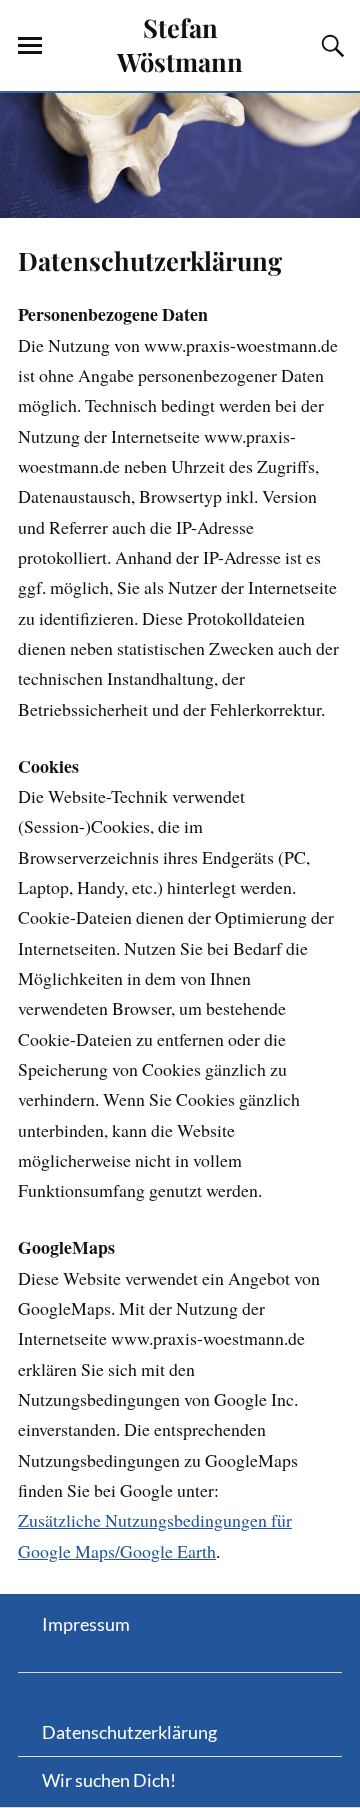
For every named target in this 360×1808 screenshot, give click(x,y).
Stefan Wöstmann (180, 44)
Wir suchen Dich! (109, 1780)
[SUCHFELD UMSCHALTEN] (330, 46)
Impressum (86, 1624)
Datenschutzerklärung (150, 260)
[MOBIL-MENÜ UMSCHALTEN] (30, 46)
